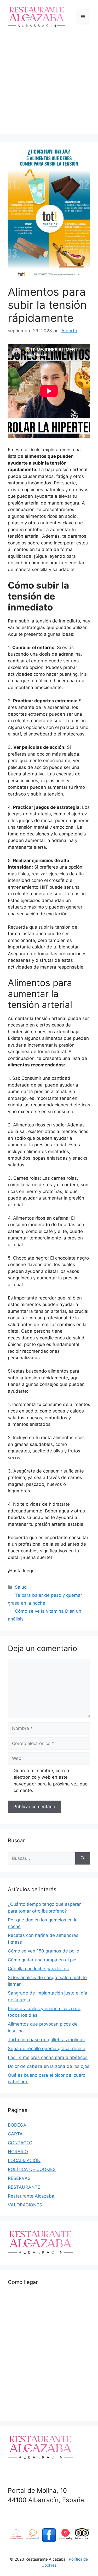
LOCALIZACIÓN (24, 2160)
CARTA (15, 2134)
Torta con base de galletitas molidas (46, 2040)
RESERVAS (19, 2178)
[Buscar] (83, 1859)
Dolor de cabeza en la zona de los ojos (49, 2066)
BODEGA (17, 2125)
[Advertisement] (49, 85)
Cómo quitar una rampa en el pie (42, 1960)
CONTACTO (20, 2143)
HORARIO (18, 2152)
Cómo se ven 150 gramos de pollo (44, 1951)
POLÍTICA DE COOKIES (32, 2169)
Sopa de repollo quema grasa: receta (47, 2049)
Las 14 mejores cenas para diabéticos (48, 2057)
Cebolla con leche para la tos (38, 1969)
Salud (21, 1587)
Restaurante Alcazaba (31, 2196)
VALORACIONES (25, 2205)
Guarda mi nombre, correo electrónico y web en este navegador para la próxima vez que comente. (51, 1781)
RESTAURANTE (24, 2187)
